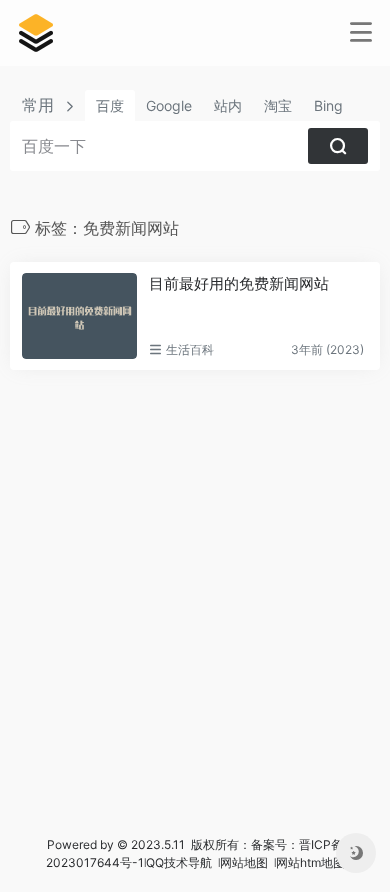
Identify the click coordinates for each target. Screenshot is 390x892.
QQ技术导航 (179, 862)
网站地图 (245, 862)
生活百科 (190, 349)
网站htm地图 (310, 862)
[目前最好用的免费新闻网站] (79, 316)
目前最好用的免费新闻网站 (239, 283)
